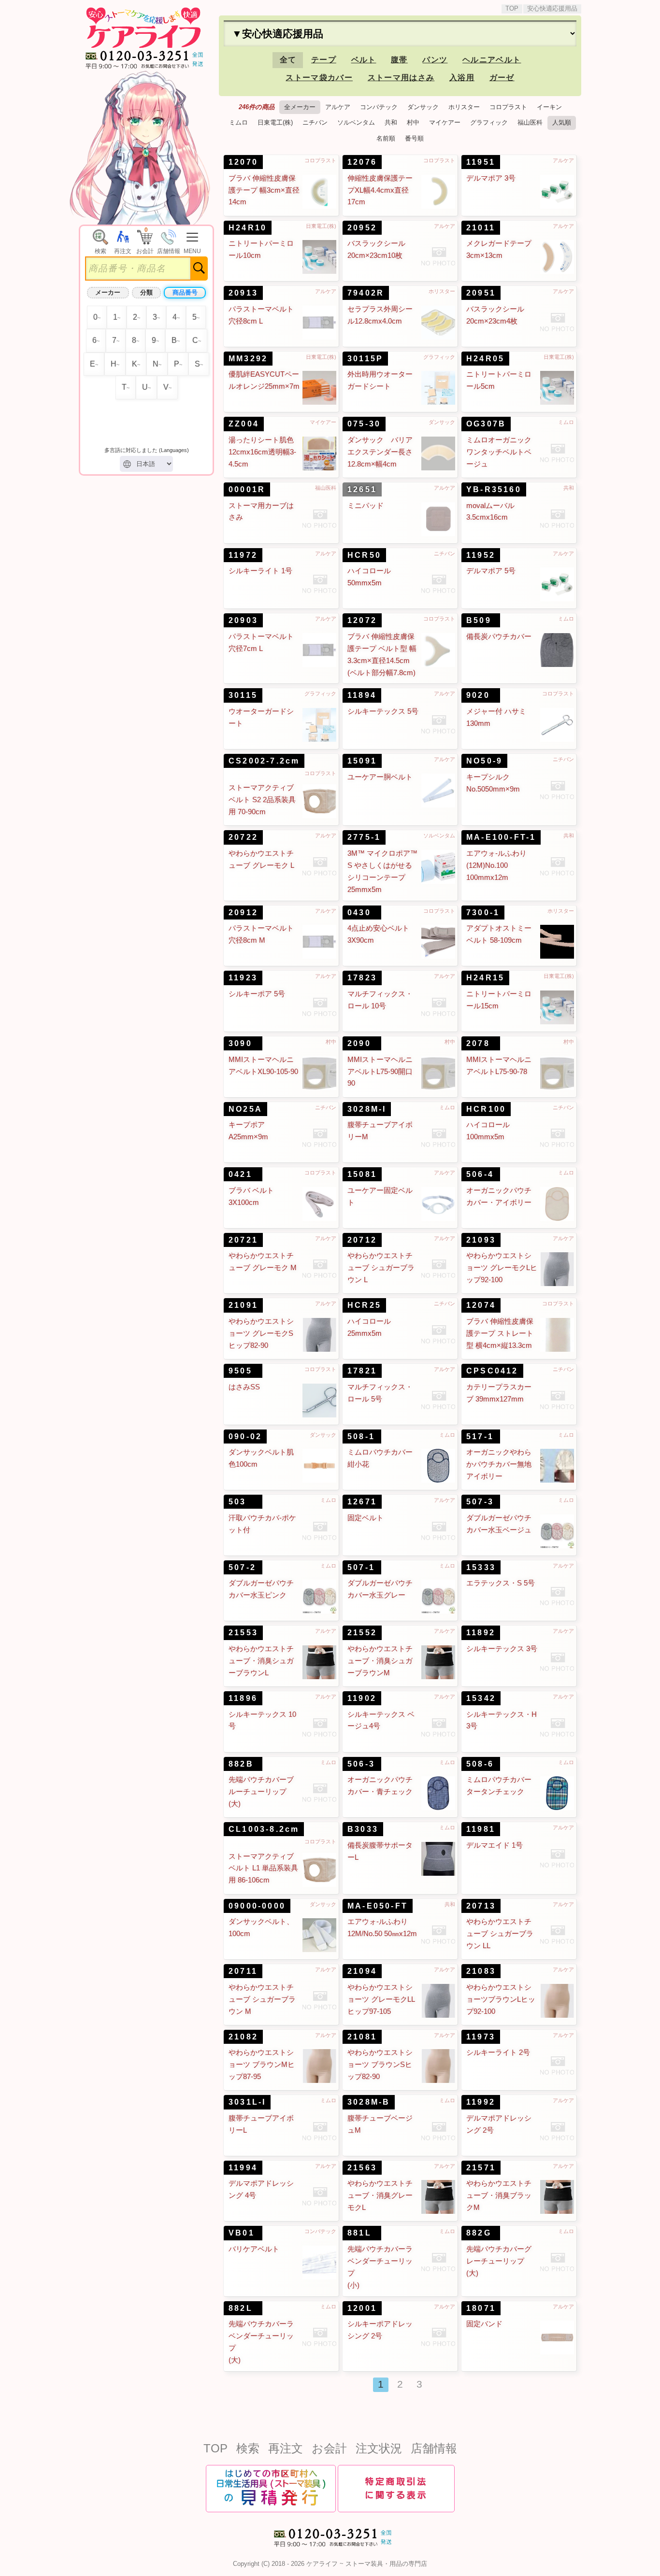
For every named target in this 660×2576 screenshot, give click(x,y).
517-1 (480, 1437)
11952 (481, 555)
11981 (481, 1829)
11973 (481, 2037)
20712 (362, 1240)
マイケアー (445, 122)
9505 (240, 1371)
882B (241, 1764)
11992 (481, 2102)
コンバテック (379, 107)
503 (237, 1502)
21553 (243, 1633)
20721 (243, 1240)
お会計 (329, 2448)
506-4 (480, 1174)
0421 (240, 1174)
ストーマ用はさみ (401, 78)
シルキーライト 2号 (498, 2052)
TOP (512, 8)
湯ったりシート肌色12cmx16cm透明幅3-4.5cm (262, 452)
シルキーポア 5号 (257, 994)
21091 (243, 1305)
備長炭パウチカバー (499, 637)
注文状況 (379, 2448)
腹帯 (399, 60)
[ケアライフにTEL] (330, 2550)
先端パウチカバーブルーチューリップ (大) (261, 1792)
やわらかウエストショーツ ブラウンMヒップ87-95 (262, 2065)
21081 (362, 2037)
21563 (362, 2168)
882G (479, 2233)
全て (288, 60)
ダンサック (423, 107)
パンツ (435, 60)
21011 (481, 228)
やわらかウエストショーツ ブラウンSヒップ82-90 (380, 2065)
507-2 (242, 1567)
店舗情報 (434, 2448)
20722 (243, 837)
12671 (362, 1502)
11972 (243, 555)
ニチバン (315, 122)
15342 (481, 1698)
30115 (243, 695)
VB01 (242, 2233)
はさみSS (244, 1387)
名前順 (386, 138)
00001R (247, 489)
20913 (243, 293)
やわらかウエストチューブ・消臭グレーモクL (380, 2195)
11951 (481, 162)
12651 (362, 489)
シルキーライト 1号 (260, 571)
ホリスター (464, 107)
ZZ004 (244, 424)
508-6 (480, 1764)
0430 (359, 913)
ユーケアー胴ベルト (380, 777)
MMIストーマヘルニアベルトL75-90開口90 (380, 1072)
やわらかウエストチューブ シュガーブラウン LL (500, 1934)
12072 (362, 620)
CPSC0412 (492, 1371)
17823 (362, 978)
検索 (248, 2448)
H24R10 (248, 228)
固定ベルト (366, 1518)
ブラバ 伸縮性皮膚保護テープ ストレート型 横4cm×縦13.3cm (500, 1333)
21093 (481, 1240)
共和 (391, 122)
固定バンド (484, 2324)
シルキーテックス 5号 (383, 711)
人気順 (562, 122)
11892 (481, 1633)
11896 (243, 1698)
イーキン (549, 107)
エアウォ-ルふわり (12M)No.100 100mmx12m (496, 865)
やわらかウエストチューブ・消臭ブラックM (499, 2195)
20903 (243, 620)
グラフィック (489, 122)
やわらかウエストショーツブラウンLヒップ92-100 (501, 1999)
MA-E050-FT (378, 1906)
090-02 (245, 1437)
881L (359, 2233)
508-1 (361, 1437)
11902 (362, 1698)
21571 (481, 2168)
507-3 (480, 1502)
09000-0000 (257, 1906)
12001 (362, 2308)
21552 (362, 1633)
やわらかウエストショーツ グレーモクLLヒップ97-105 (381, 1999)
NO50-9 (484, 761)
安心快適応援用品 (552, 8)
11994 (243, 2168)
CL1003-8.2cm (264, 1829)
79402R (366, 293)
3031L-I (247, 2102)
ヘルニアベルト (492, 60)
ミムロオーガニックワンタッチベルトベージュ (499, 452)
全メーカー (300, 107)
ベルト (364, 60)
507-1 (361, 1567)
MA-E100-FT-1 (501, 837)
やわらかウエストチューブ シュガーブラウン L (381, 1268)
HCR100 (486, 1109)
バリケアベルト (254, 2249)
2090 (359, 1043)
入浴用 (462, 78)
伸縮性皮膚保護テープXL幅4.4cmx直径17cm (380, 190)
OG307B (486, 424)
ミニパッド (366, 506)
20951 (481, 293)
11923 (243, 978)
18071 (481, 2308)
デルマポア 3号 (491, 178)
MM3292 (248, 359)
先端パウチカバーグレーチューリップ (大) (499, 2261)
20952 (362, 228)
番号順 (414, 138)
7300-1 (483, 913)
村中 (413, 122)
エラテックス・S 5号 (501, 1583)
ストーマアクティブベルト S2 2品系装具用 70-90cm (262, 800)
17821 (362, 1371)
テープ (324, 60)
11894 (362, 695)
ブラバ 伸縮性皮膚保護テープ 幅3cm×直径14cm (264, 190)
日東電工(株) (275, 122)
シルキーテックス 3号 (502, 1649)
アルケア (338, 107)
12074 (481, 1305)
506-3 (361, 1764)
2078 (478, 1043)
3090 (240, 1043)
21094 (362, 1971)
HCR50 (364, 555)
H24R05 (485, 359)
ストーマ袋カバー (319, 78)
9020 (478, 695)
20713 (481, 1906)
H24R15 (485, 978)
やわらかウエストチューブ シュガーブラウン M (262, 1999)
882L (241, 2308)
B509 (479, 620)
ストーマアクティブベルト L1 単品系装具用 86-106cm (263, 1868)
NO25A (245, 1109)
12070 (243, 162)
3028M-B (369, 2102)
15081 (362, 1174)
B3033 (363, 1829)
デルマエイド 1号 (495, 1845)
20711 (243, 1971)
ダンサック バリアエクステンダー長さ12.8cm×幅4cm (380, 452)
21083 (481, 1971)
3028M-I (367, 1109)
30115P (365, 359)
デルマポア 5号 (491, 571)
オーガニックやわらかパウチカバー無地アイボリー (499, 1464)
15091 (362, 761)
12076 (362, 162)
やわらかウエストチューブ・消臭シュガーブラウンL (261, 1661)
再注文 (286, 2448)
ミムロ (238, 122)
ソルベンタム (356, 122)
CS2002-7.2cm (264, 761)
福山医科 (530, 122)
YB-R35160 (494, 489)
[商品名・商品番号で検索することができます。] (100, 231)
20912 (243, 913)
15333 (481, 1567)
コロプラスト (508, 107)
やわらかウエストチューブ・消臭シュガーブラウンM (380, 1661)
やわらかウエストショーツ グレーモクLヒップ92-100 (502, 1268)
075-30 (364, 424)
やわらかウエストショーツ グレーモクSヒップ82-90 (261, 1333)
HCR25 (364, 1305)
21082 (243, 2037)
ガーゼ (502, 78)
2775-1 (364, 837)
